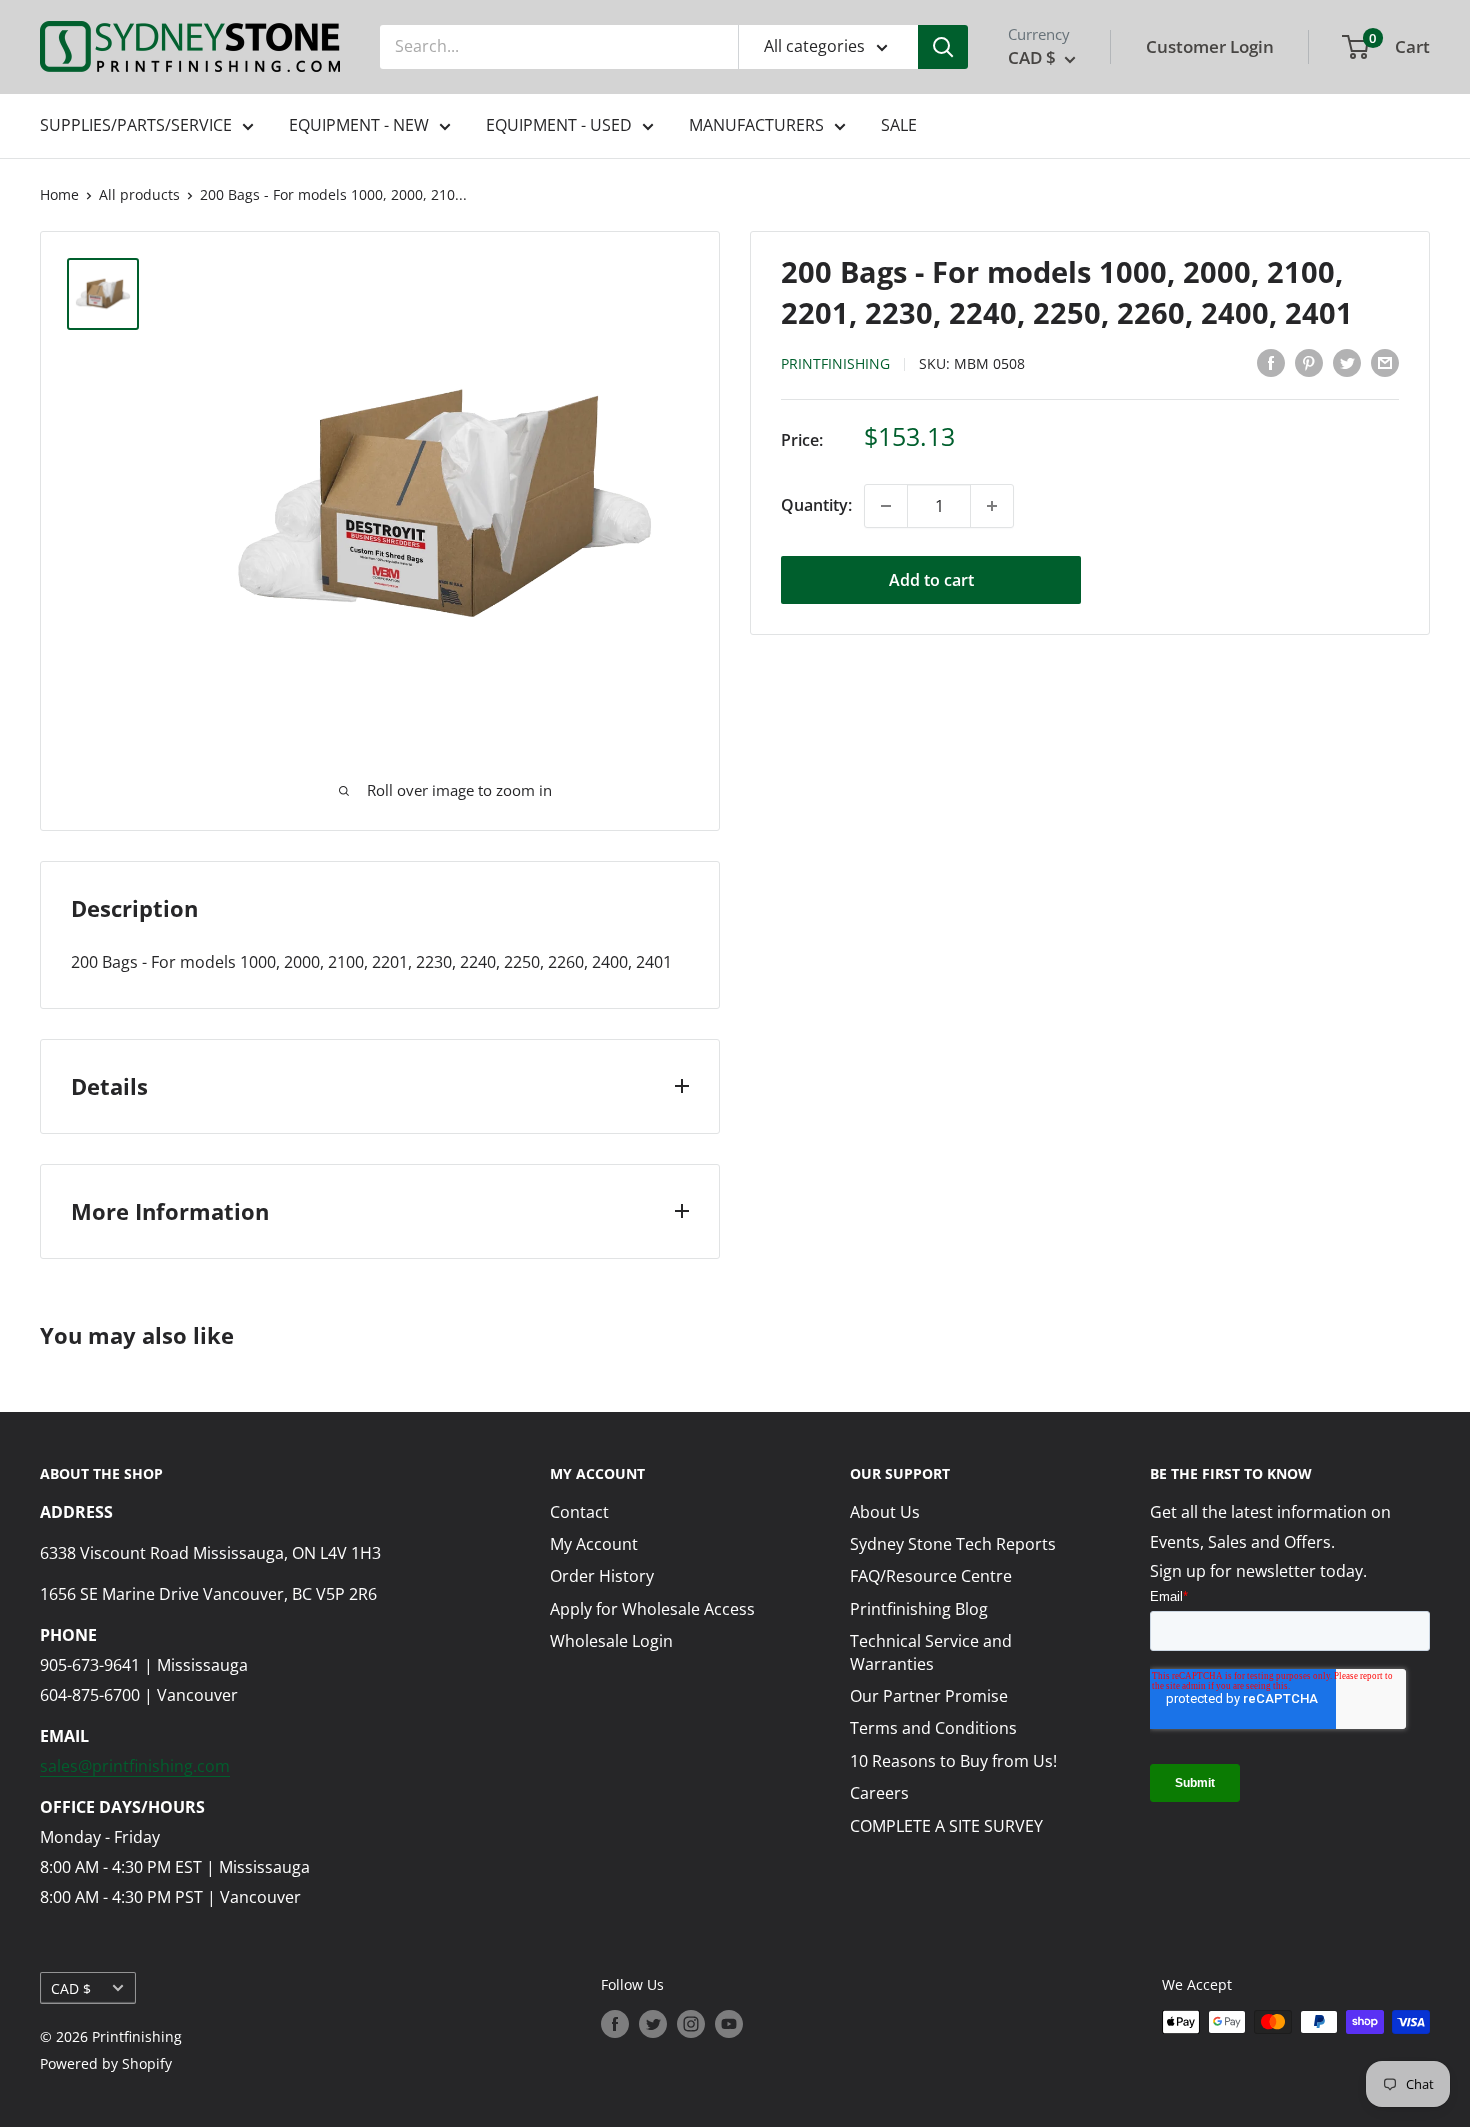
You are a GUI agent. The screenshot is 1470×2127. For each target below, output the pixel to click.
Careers (879, 1793)
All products (139, 194)
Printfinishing (835, 363)
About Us (885, 1512)
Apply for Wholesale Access (652, 1609)
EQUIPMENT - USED (559, 125)
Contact (579, 1512)
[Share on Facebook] (1271, 362)
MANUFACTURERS (756, 125)
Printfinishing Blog (919, 1609)
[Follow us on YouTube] (729, 2024)
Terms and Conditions (933, 1728)
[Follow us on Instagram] (691, 2024)
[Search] (943, 47)
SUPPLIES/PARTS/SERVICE (136, 125)
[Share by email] (1385, 362)
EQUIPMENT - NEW (359, 125)
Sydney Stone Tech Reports (953, 1544)
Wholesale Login (611, 1641)
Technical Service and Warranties (931, 1652)
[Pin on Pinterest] (1309, 362)
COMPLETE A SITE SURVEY (946, 1826)
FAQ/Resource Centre (931, 1576)
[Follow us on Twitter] (653, 2024)
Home (59, 194)
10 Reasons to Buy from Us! (953, 1761)
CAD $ (71, 1988)
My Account (594, 1544)
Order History (602, 1576)
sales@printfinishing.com (135, 1766)
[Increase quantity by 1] (992, 506)
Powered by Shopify (106, 2063)
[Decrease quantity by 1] (886, 506)
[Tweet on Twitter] (1347, 362)
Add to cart (931, 580)
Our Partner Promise (929, 1696)
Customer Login (1210, 46)
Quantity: (816, 505)
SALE (899, 125)
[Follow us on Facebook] (615, 2024)
